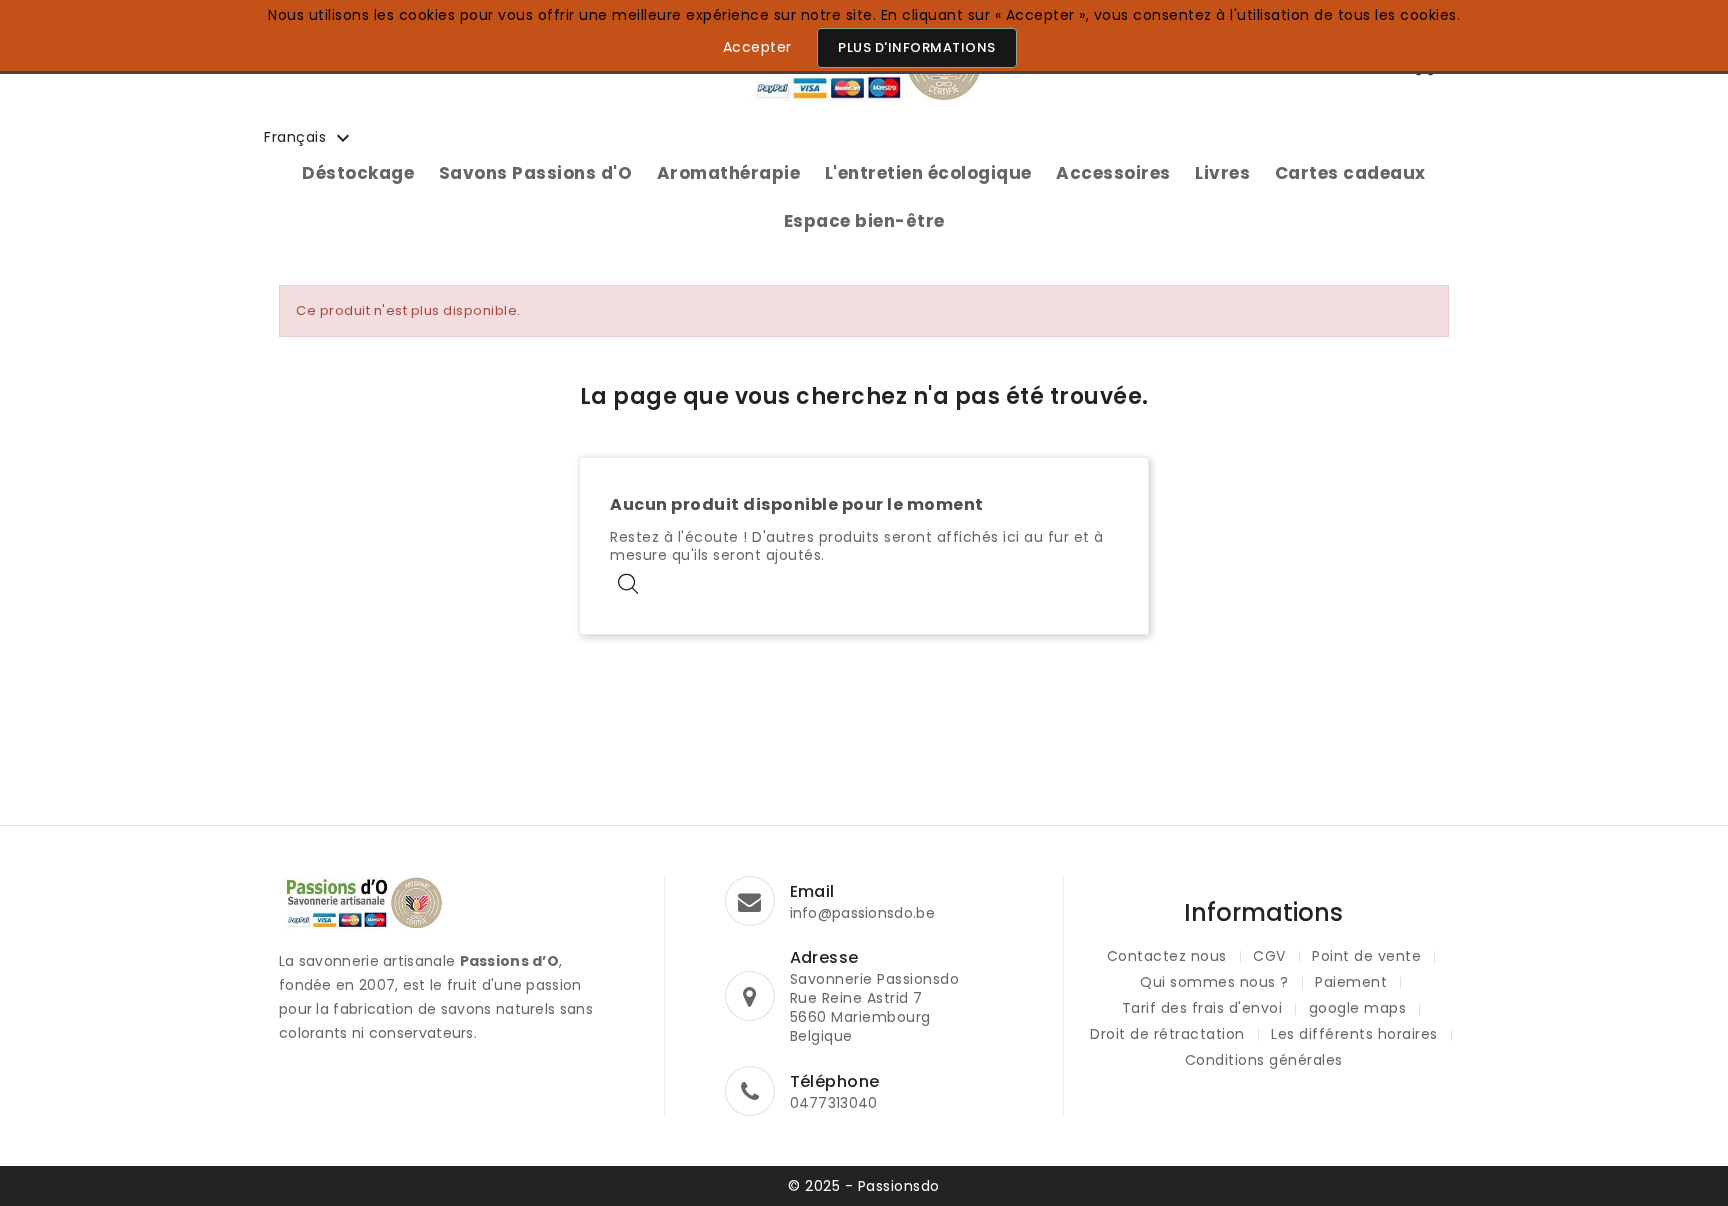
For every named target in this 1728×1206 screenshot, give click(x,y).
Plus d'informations (917, 47)
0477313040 (834, 1103)
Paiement (1351, 982)
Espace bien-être (864, 221)
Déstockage (358, 173)
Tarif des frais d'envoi (1202, 1008)
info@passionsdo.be (862, 913)
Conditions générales (1264, 1060)
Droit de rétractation (1167, 1034)
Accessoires (1113, 173)
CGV (1269, 956)
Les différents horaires (1354, 1034)
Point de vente (1366, 956)
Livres (1222, 173)
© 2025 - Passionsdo (864, 1186)
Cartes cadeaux (1350, 173)
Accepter (757, 47)
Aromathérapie (729, 173)
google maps (1358, 1008)
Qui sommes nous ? (1214, 982)
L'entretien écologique (928, 173)
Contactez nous (1167, 956)
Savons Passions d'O (536, 173)
